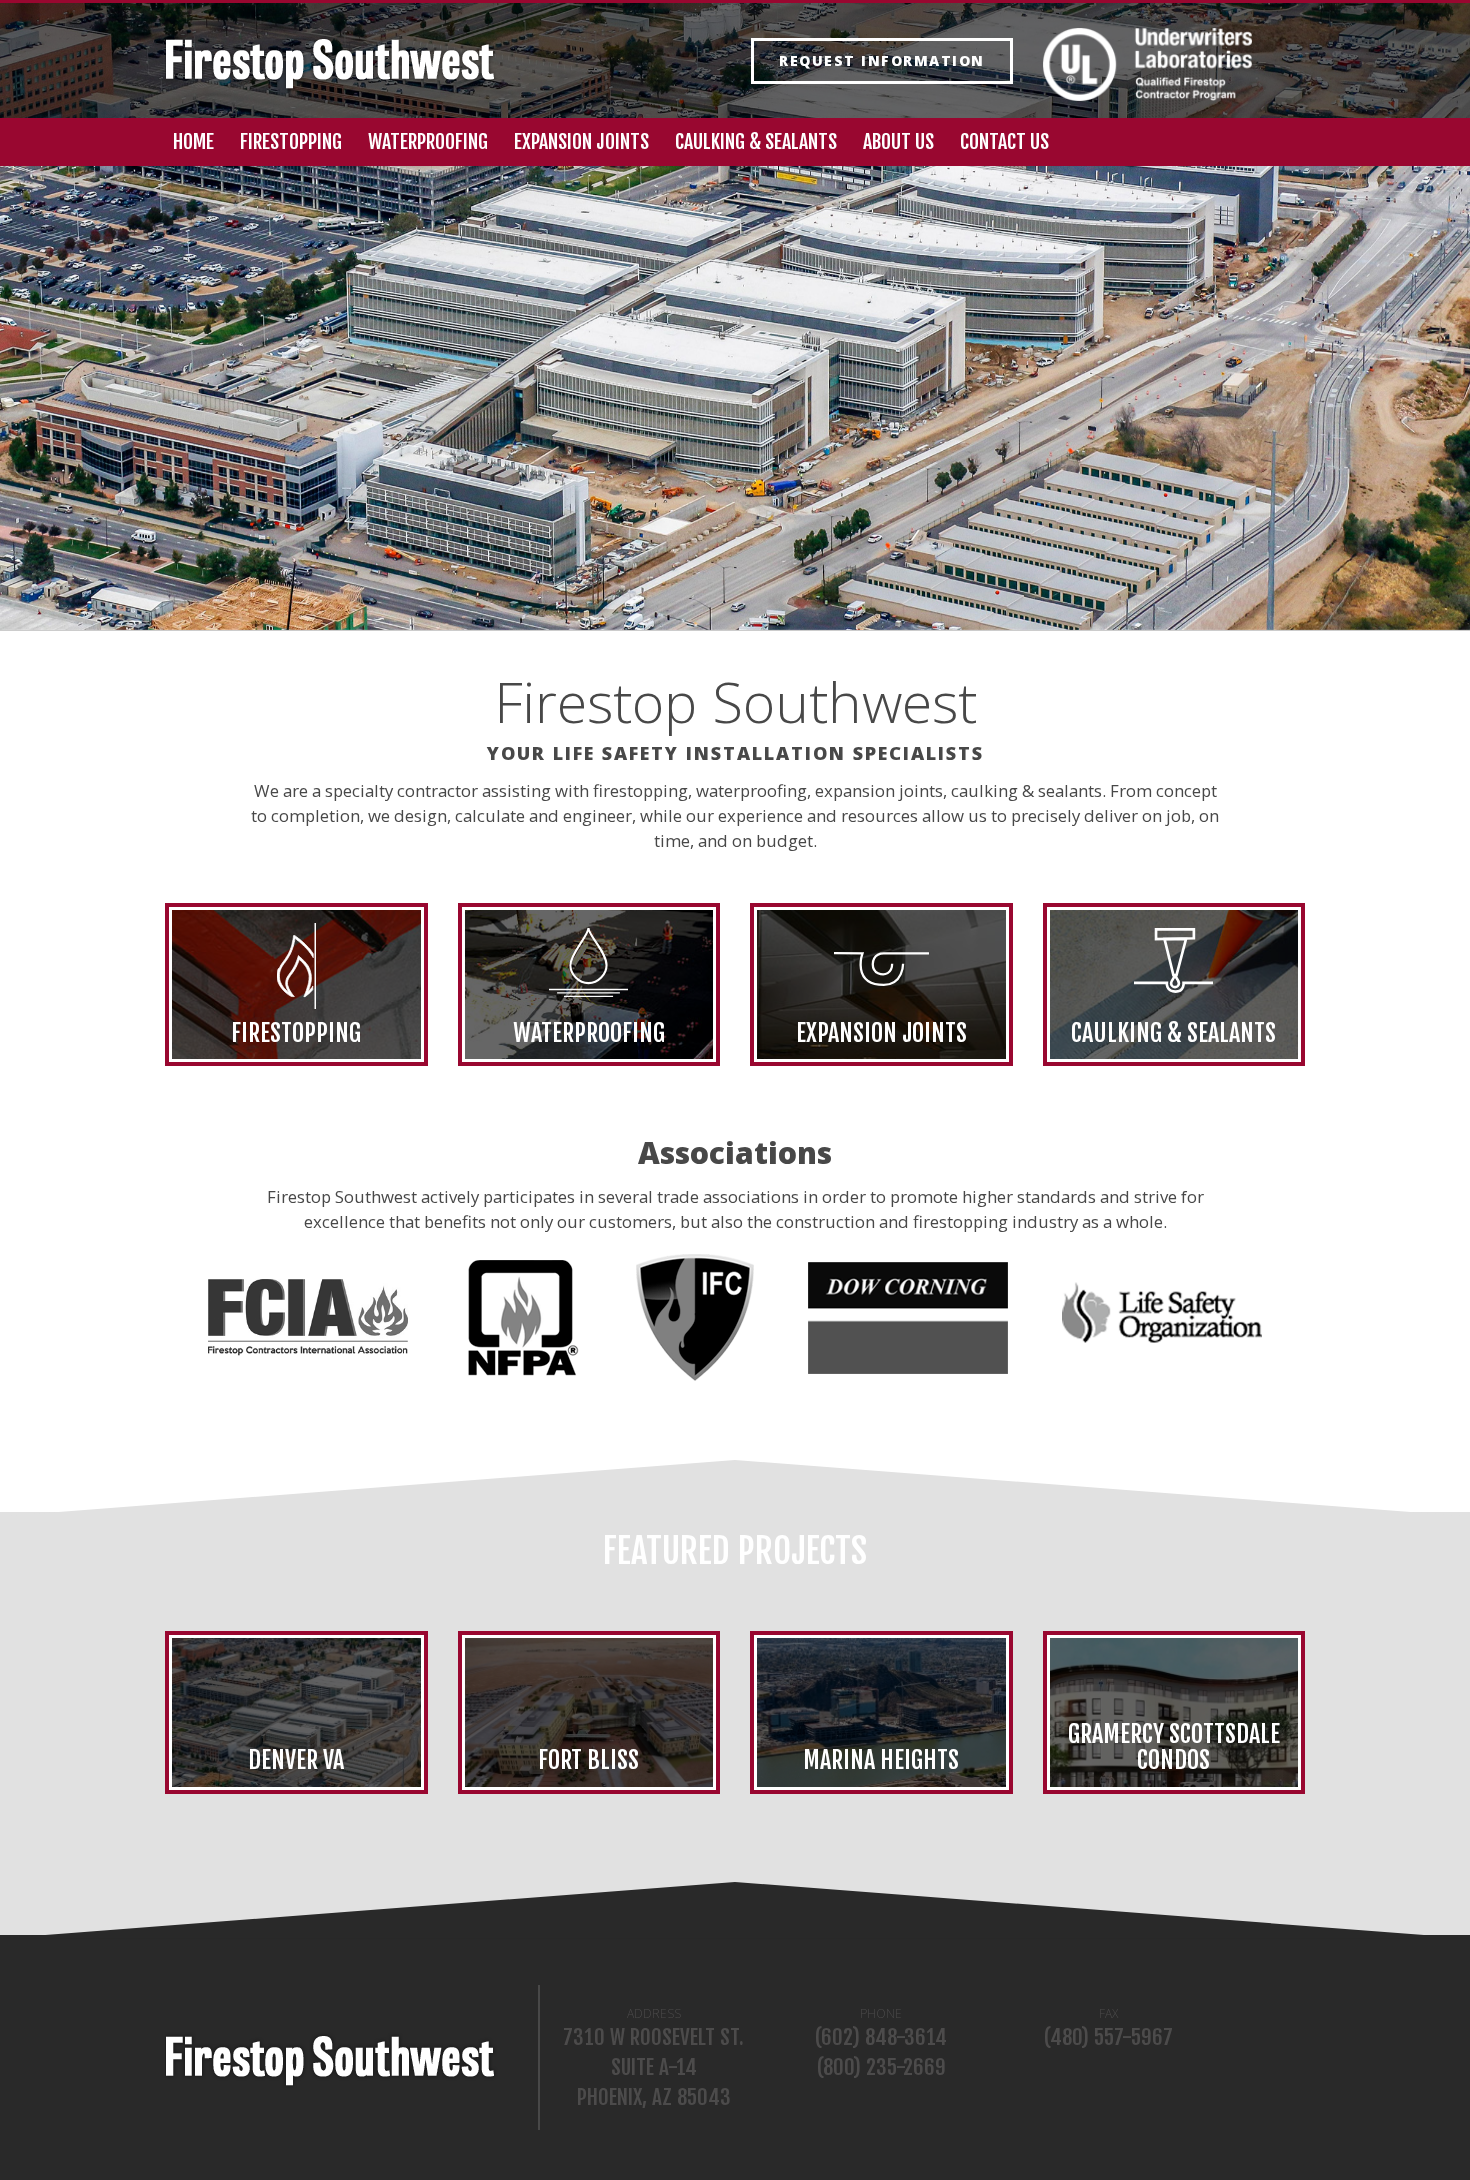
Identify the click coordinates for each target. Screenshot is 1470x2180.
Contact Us (1004, 141)
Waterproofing (428, 141)
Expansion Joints (581, 141)
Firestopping (291, 141)
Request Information (882, 60)
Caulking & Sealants (756, 141)
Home (193, 141)
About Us (898, 141)
